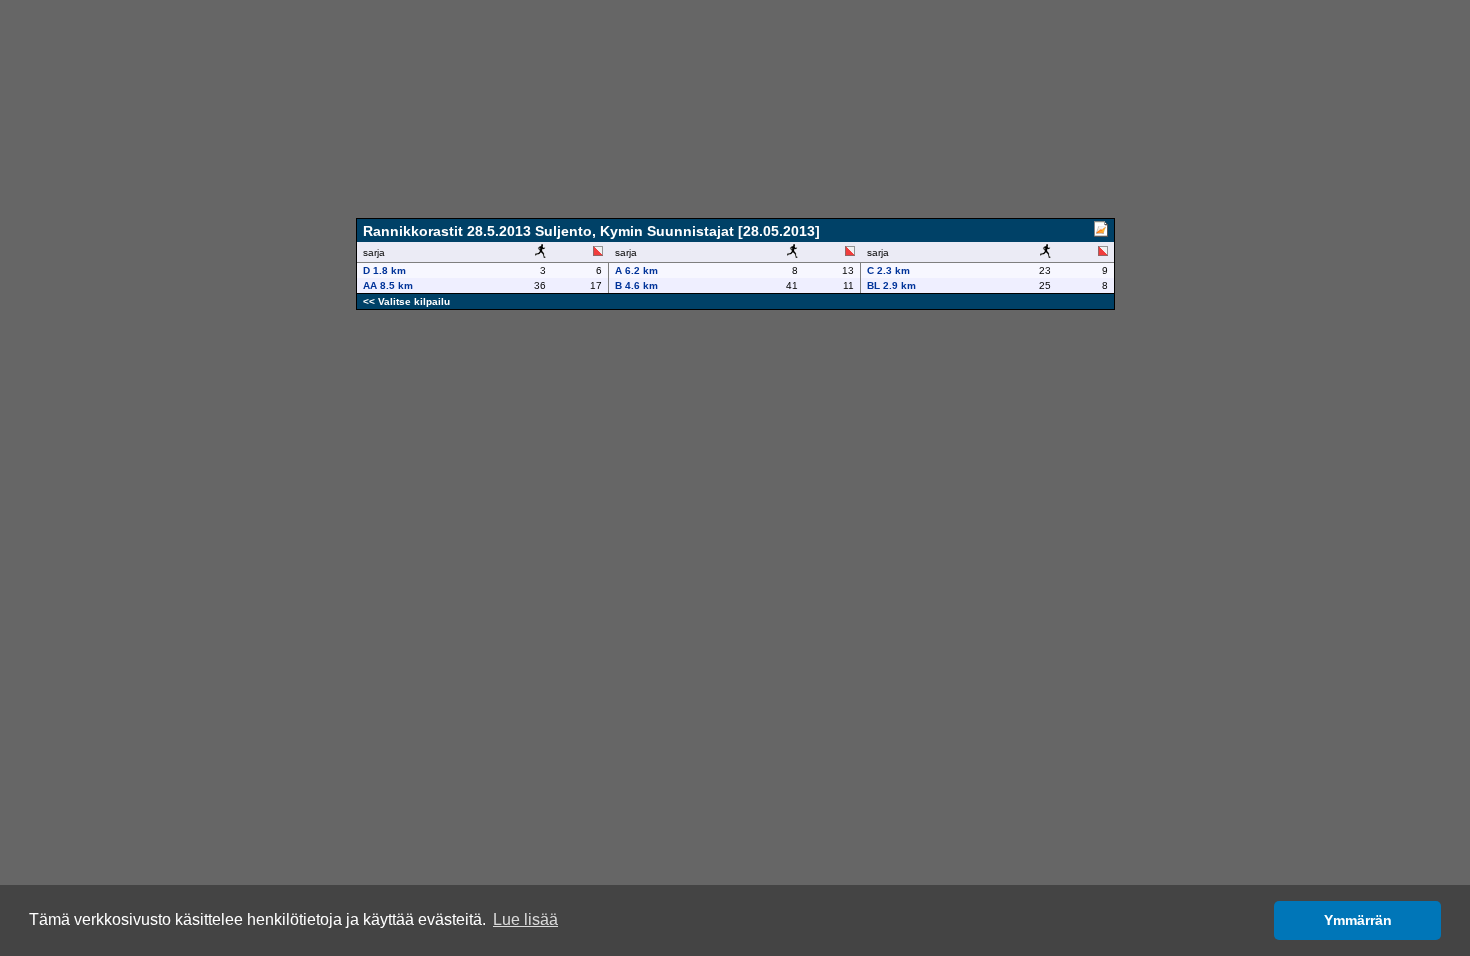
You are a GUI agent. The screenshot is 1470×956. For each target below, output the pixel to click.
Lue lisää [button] (525, 919)
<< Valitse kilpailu (406, 301)
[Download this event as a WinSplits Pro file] (1101, 232)
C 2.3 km (888, 270)
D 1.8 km (384, 270)
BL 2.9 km (891, 285)
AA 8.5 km (388, 285)
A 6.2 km (636, 270)
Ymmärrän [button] (1358, 920)
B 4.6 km (636, 285)
